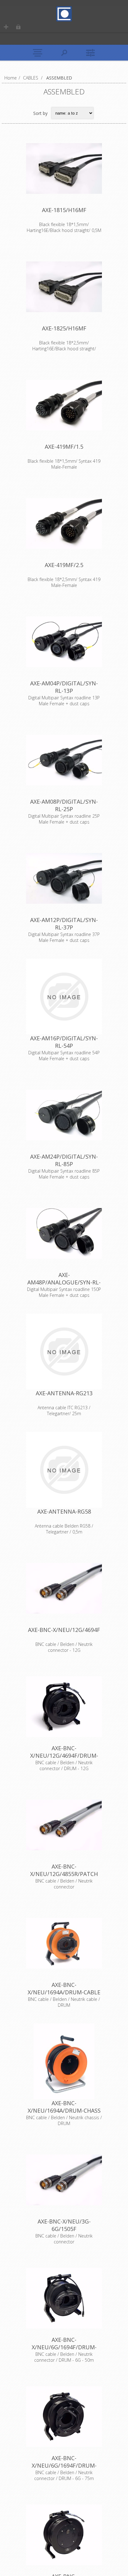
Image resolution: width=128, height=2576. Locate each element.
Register (6, 27)
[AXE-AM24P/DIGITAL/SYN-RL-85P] (64, 1115)
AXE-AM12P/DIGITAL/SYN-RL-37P (64, 924)
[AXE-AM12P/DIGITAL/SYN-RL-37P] (64, 878)
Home (11, 78)
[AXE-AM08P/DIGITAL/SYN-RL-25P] (64, 760)
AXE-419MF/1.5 (64, 447)
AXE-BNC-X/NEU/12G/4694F (64, 1630)
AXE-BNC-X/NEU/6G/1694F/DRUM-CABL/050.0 (64, 2347)
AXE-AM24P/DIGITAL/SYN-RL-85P (64, 1160)
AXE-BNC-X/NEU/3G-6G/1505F (64, 2225)
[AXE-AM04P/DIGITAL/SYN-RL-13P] (64, 642)
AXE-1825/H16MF (64, 328)
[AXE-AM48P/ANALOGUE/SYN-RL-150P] (64, 1233)
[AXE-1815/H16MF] (64, 168)
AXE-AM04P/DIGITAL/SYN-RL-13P (64, 687)
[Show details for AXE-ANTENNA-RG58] (64, 1470)
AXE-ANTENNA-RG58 (64, 1511)
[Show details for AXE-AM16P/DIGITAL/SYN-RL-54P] (64, 997)
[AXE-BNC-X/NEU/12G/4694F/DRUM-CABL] (64, 1706)
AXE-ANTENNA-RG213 (64, 1393)
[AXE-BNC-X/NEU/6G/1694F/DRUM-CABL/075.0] (64, 2416)
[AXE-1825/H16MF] (64, 287)
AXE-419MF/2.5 (64, 565)
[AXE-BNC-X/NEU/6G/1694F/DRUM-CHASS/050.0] (64, 2535)
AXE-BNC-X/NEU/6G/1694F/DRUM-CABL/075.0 (64, 2465)
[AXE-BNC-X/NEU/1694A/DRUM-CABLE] (64, 1943)
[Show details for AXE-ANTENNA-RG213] (64, 1352)
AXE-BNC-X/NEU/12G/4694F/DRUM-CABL (64, 1756)
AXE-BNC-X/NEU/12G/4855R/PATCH (64, 1870)
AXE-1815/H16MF (64, 210)
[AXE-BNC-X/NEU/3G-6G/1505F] (64, 2180)
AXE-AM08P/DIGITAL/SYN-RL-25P (64, 805)
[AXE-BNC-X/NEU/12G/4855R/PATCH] (64, 1825)
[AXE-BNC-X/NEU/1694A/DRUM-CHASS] (64, 2061)
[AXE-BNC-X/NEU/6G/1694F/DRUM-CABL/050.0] (64, 2298)
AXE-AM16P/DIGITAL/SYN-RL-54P (64, 1042)
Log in (18, 27)
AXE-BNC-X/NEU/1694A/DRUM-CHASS (64, 2107)
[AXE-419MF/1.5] (64, 405)
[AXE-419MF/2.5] (64, 523)
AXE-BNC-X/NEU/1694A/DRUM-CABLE (64, 1988)
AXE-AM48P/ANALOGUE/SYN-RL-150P (64, 1282)
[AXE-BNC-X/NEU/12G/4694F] (64, 1588)
